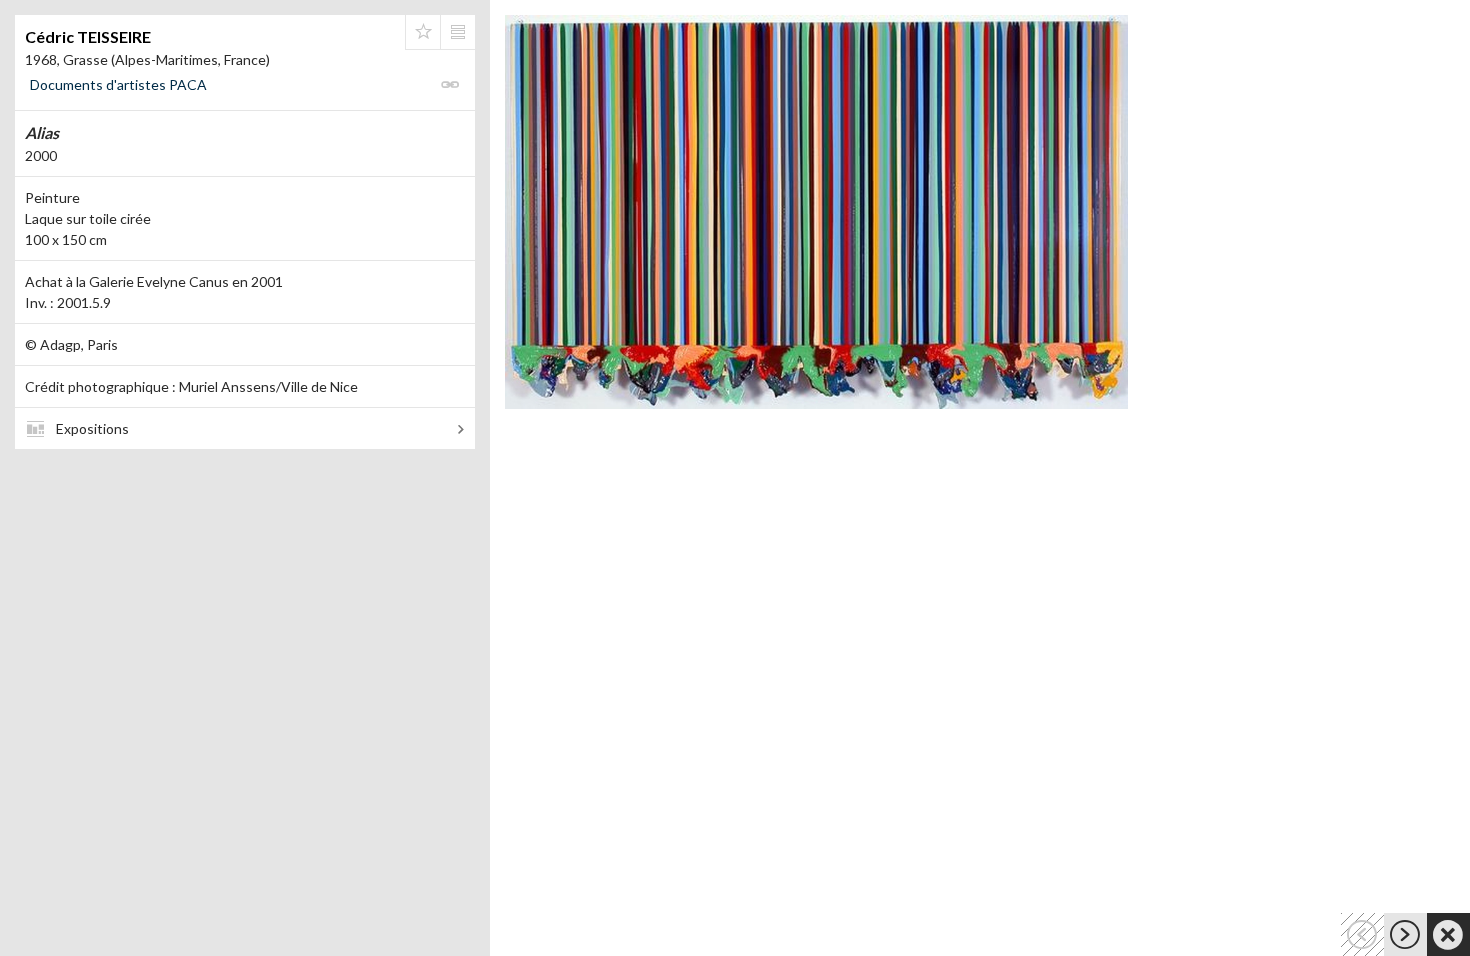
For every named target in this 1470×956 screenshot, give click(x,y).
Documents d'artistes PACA (118, 84)
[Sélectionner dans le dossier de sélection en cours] (423, 32)
